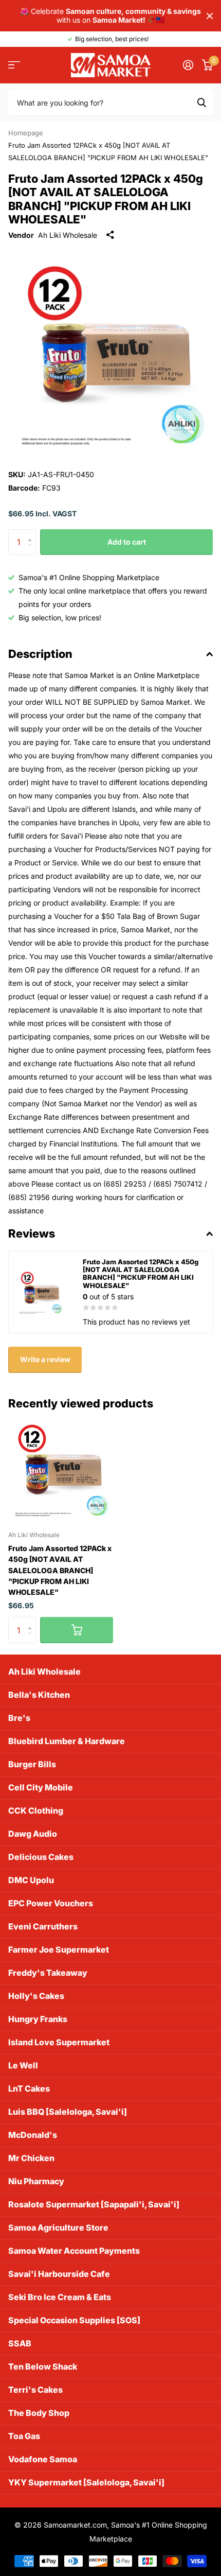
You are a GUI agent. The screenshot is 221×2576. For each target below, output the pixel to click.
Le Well (23, 2065)
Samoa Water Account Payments (74, 2251)
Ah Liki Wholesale (68, 235)
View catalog (14, 65)
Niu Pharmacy (36, 2181)
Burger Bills (32, 1764)
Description (40, 654)
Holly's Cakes (36, 1996)
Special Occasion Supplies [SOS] (74, 2320)
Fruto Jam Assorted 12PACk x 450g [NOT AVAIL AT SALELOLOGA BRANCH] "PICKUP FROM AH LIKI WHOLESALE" (60, 1570)
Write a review (45, 1359)
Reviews (32, 1233)
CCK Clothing (36, 1811)
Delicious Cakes (41, 1857)
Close (210, 16)
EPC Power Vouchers (51, 1903)
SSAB (20, 2343)
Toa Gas (24, 2436)
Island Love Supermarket (59, 2042)
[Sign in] (188, 65)
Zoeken (201, 102)
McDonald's (33, 2135)
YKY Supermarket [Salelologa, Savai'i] (86, 2482)
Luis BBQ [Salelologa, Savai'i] (68, 2112)
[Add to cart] (77, 1630)
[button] (32, 533)
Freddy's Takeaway (48, 1973)
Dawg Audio (33, 1834)
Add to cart (127, 542)
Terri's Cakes (35, 2390)
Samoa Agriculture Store (58, 2227)
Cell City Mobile (41, 1787)
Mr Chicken (31, 2158)
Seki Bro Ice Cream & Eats (60, 2297)
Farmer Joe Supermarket (59, 1950)
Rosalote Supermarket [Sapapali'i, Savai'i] (94, 2204)
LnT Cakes (29, 2088)
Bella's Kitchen (39, 1695)
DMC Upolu (31, 1880)
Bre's (19, 1718)
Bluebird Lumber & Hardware (67, 1741)
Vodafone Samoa (43, 2459)
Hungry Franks (38, 2019)
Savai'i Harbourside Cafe (59, 2274)
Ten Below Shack (43, 2366)
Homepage (26, 133)
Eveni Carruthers (43, 1926)
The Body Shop (39, 2413)
